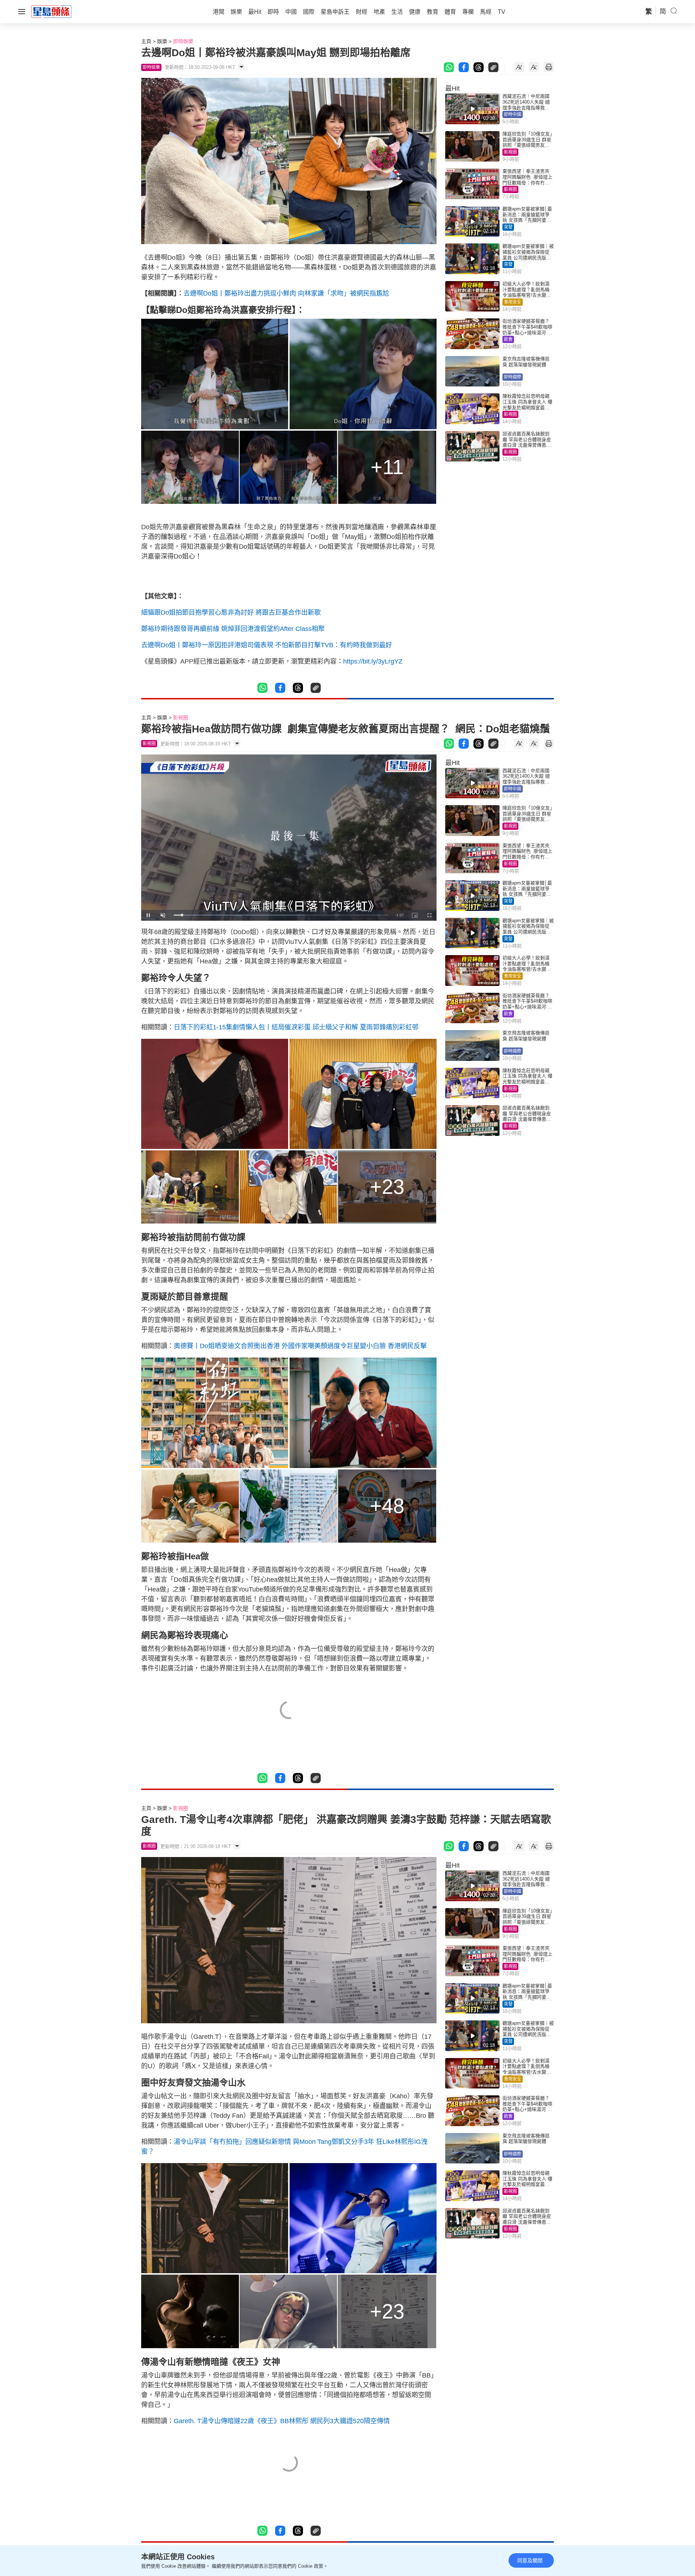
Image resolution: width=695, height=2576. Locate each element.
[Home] (51, 11)
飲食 (508, 339)
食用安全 (513, 302)
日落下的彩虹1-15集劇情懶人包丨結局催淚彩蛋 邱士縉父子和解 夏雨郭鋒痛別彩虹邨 (296, 1027)
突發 (508, 227)
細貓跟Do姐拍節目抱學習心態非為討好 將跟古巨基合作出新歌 (231, 612)
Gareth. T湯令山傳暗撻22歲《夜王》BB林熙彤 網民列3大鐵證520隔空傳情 (282, 2421)
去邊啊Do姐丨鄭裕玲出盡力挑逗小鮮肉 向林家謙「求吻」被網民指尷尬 (286, 293)
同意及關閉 (530, 2560)
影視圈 (510, 152)
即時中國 (513, 114)
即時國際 (513, 377)
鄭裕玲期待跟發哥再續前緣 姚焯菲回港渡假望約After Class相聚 (233, 629)
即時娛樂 (183, 41)
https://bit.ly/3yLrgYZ (373, 661)
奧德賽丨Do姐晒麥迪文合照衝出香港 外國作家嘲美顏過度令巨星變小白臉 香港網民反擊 (300, 1346)
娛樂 (162, 41)
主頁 (146, 41)
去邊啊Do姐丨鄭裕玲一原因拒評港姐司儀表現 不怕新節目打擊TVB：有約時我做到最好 (267, 645)
